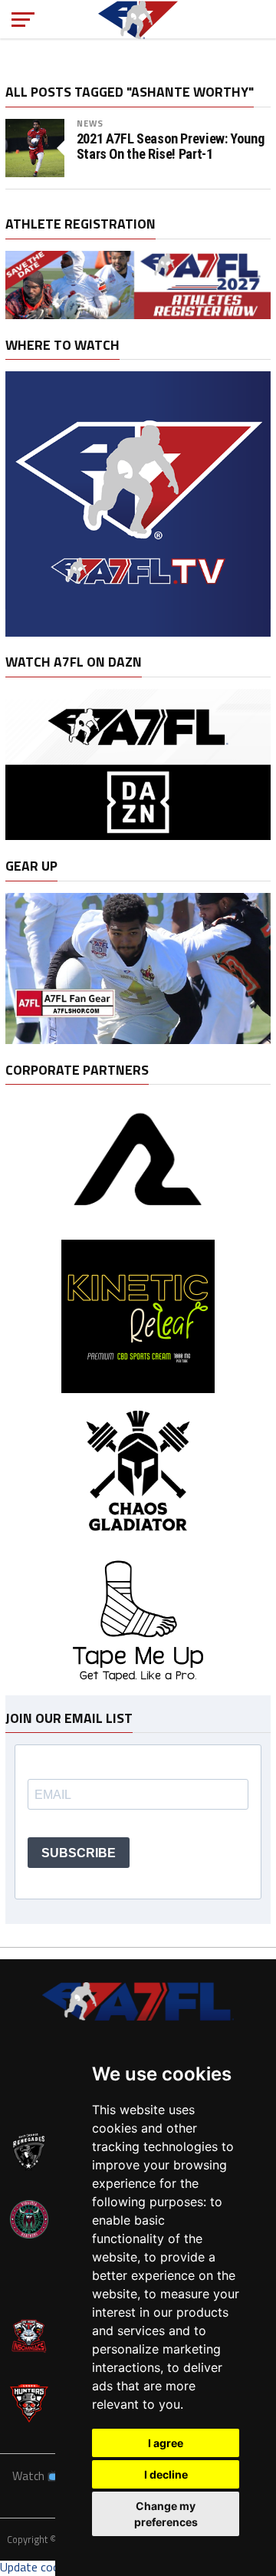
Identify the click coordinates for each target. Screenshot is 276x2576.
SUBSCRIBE (79, 1853)
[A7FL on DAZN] (138, 835)
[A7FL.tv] (138, 632)
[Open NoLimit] (138, 1224)
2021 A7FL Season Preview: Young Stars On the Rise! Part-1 (171, 147)
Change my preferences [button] (166, 2514)
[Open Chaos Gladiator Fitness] (138, 1545)
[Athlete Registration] (138, 315)
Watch (30, 2476)
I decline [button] (166, 2474)
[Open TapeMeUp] (138, 1688)
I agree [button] (166, 2443)
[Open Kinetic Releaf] (138, 1388)
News (90, 123)
